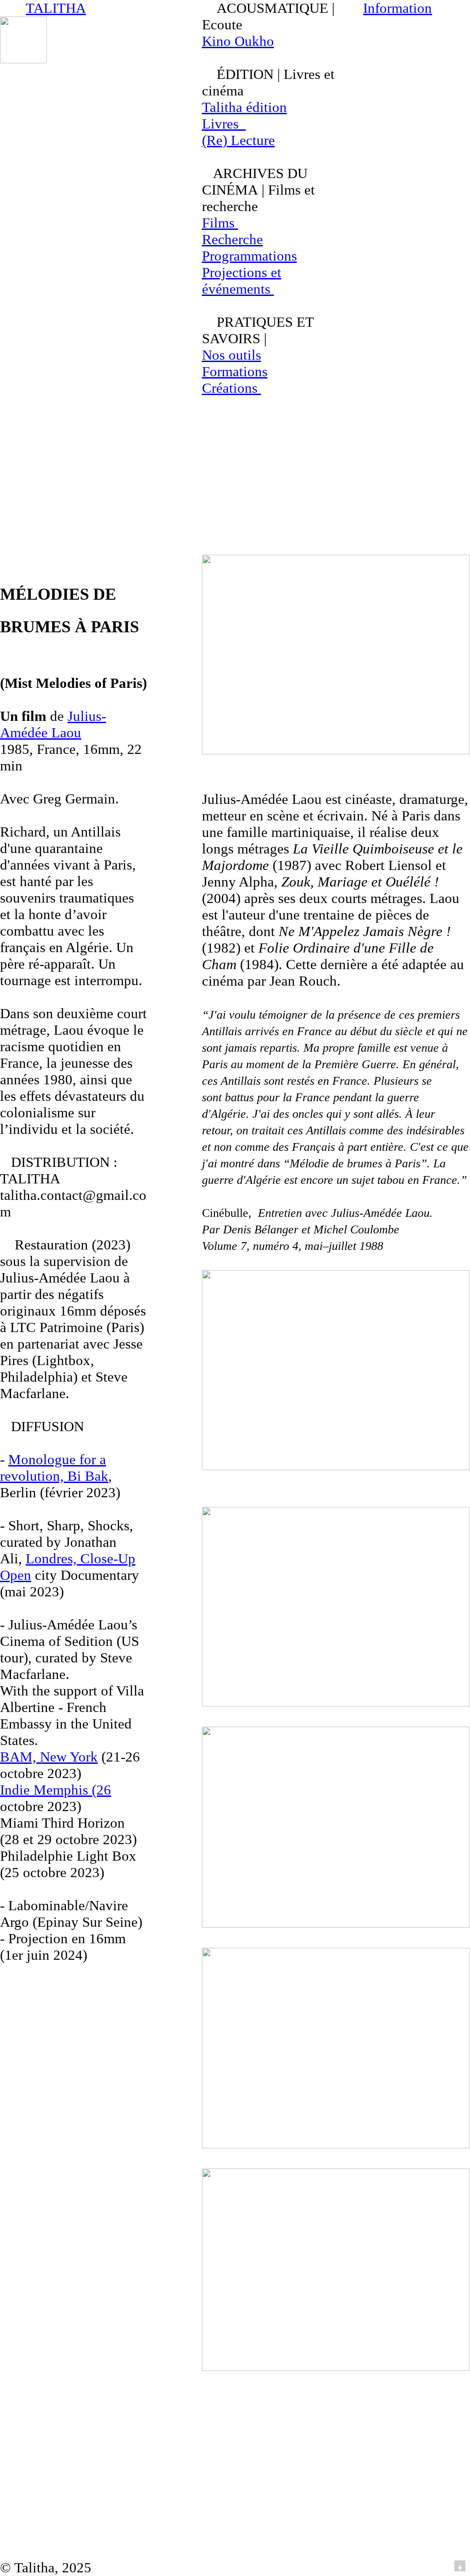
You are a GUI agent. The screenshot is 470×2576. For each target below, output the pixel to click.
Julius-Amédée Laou (53, 724)
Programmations (249, 256)
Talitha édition (244, 107)
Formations (235, 371)
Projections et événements (242, 281)
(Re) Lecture (238, 140)
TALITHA (56, 8)
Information (397, 8)
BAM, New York (49, 1757)
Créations (232, 388)
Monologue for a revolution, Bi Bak (54, 1468)
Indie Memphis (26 (56, 1790)
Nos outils (232, 355)
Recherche (232, 239)
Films (220, 223)
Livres (224, 124)
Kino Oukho (238, 41)
